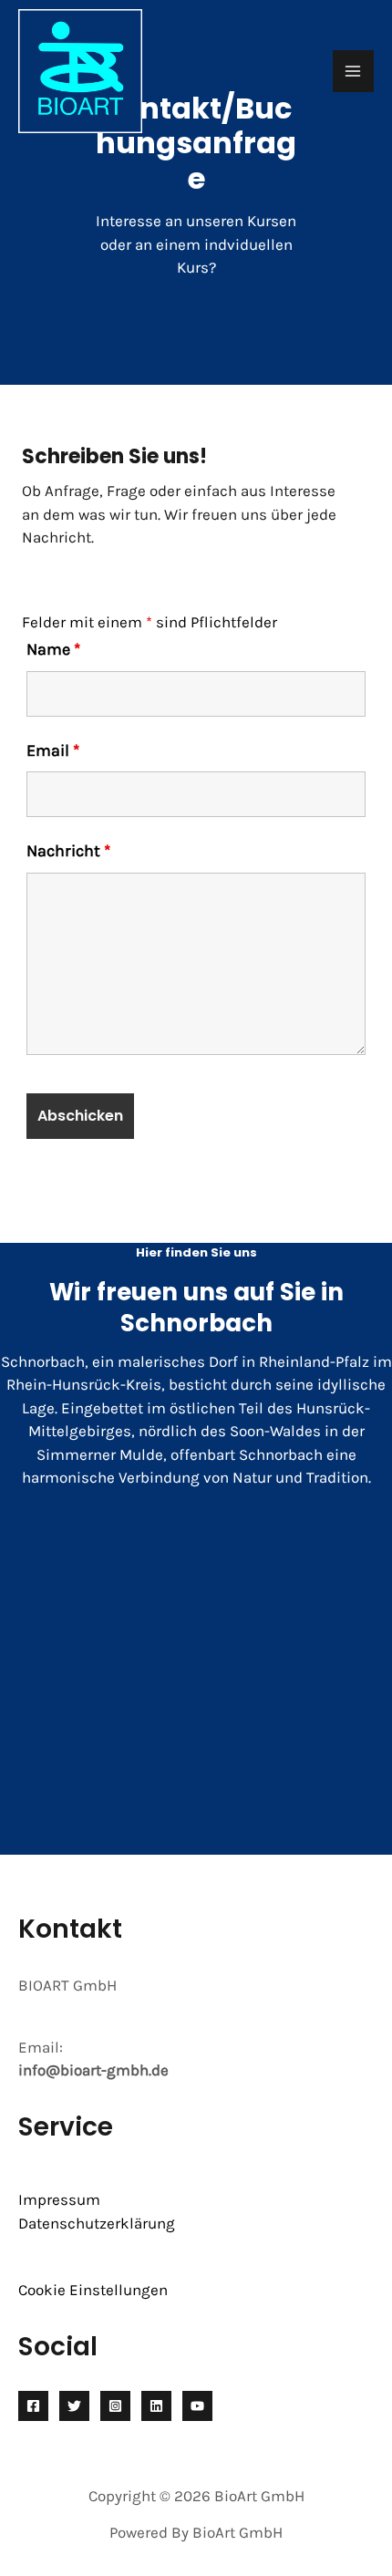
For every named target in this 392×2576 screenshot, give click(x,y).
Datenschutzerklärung (97, 2223)
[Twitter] (74, 2406)
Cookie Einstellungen (93, 2290)
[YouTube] (197, 2406)
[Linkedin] (156, 2406)
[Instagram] (115, 2406)
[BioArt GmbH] (80, 71)
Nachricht (68, 851)
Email (53, 750)
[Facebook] (33, 2406)
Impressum (59, 2199)
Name (53, 649)
